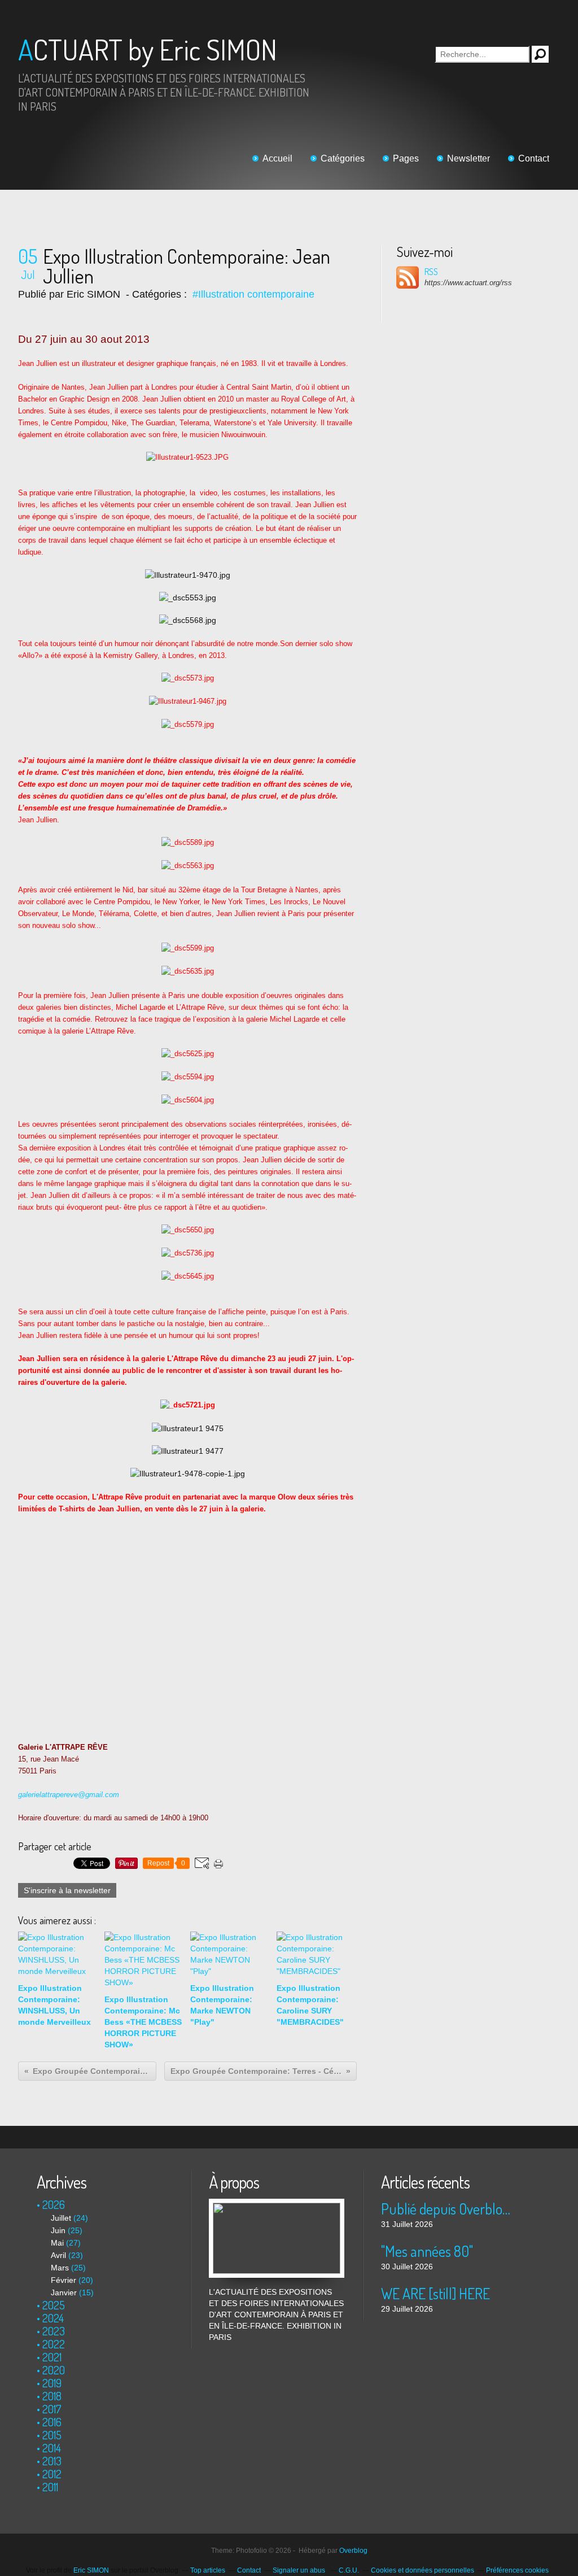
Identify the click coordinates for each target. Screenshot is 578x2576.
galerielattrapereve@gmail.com (69, 1795)
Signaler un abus (300, 2570)
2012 (52, 2474)
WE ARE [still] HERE (435, 2293)
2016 (52, 2422)
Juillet (61, 2218)
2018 (52, 2396)
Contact (534, 158)
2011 (50, 2487)
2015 (52, 2435)
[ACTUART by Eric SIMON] (277, 2204)
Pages (406, 158)
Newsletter (468, 158)
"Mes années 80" (427, 2251)
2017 (52, 2409)
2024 (53, 2318)
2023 (54, 2331)
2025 (54, 2305)
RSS (431, 272)
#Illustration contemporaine (253, 294)
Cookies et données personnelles (422, 2570)
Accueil (277, 158)
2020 (54, 2370)
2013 (52, 2461)
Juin (58, 2230)
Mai (57, 2243)
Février (64, 2280)
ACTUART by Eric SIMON (148, 49)
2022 (54, 2344)
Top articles (208, 2570)
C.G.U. (349, 2570)
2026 (54, 2204)
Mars (60, 2268)
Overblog (353, 2551)
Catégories (343, 158)
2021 (52, 2357)
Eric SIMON (91, 2570)
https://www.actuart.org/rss (468, 283)
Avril (58, 2255)
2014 (52, 2448)
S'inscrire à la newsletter (67, 1890)
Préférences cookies (517, 2570)
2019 (52, 2383)
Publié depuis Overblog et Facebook (448, 2209)
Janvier (64, 2292)
